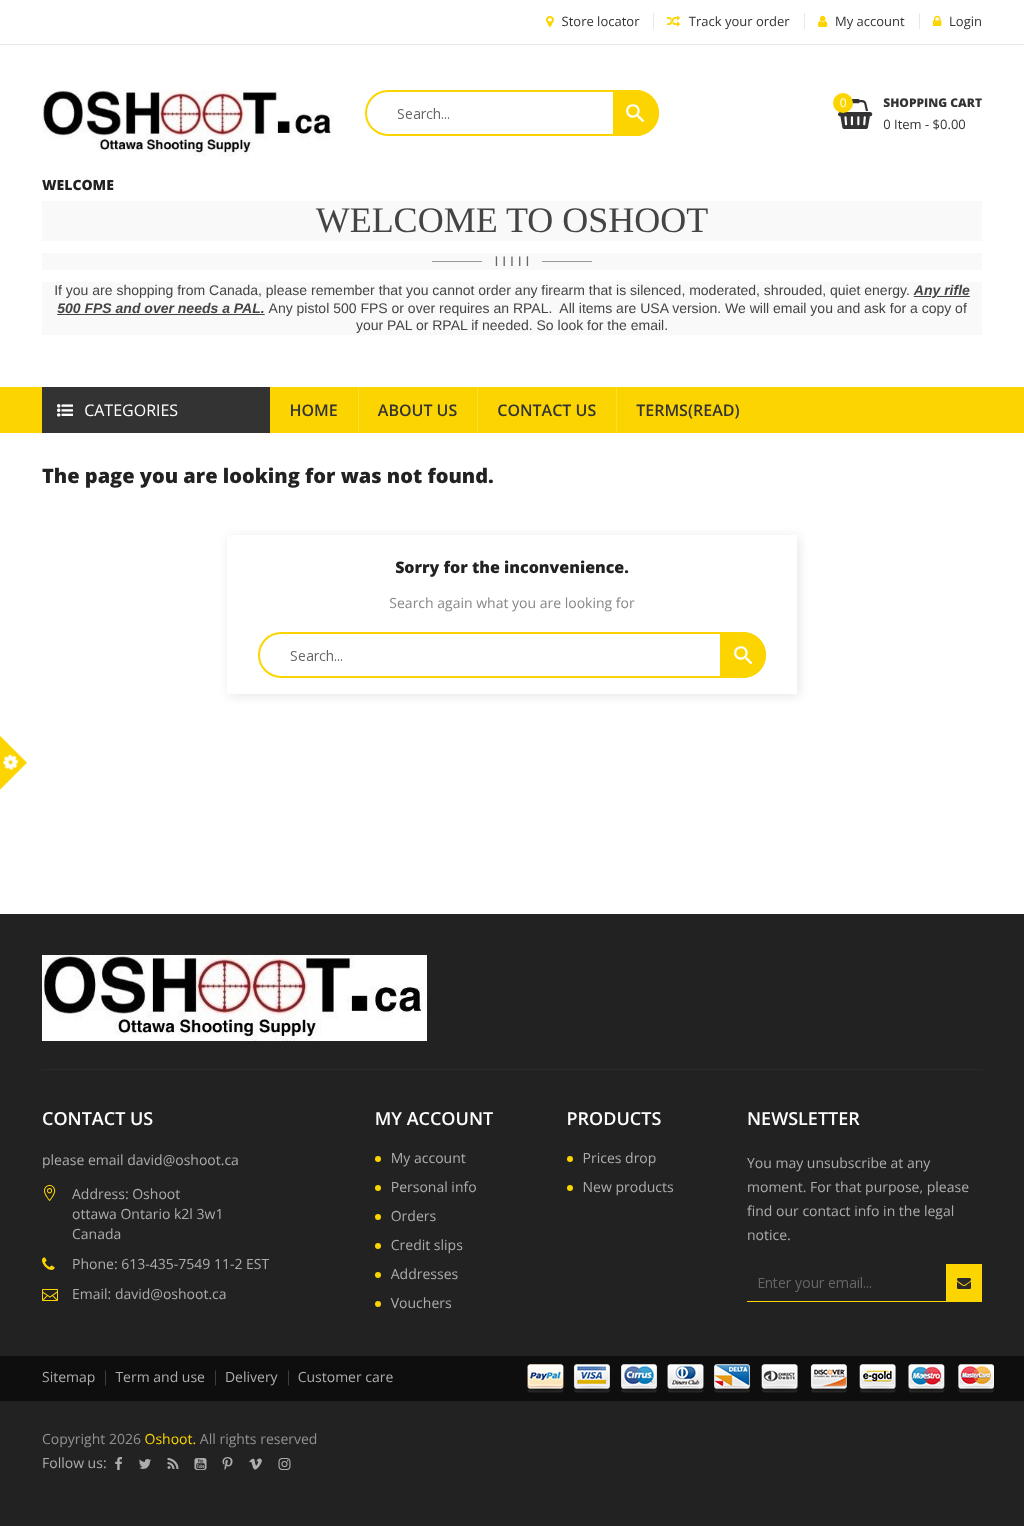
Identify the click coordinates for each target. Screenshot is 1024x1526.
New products (628, 1189)
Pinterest (228, 1464)
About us (417, 410)
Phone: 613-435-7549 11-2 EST (170, 1264)
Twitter (145, 1464)
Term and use (160, 1377)
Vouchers (421, 1305)
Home (314, 410)
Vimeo (256, 1464)
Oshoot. (171, 1439)
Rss (173, 1464)
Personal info (434, 1189)
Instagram (285, 1464)
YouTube (201, 1464)
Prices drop (620, 1160)
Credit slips (427, 1247)
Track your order (737, 21)
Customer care (346, 1377)
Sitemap (68, 1377)
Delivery (251, 1377)
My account (434, 1119)
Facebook (119, 1464)
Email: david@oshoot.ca (149, 1294)
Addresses (424, 1276)
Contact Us (546, 410)
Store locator (598, 21)
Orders (413, 1218)
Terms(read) (687, 410)
